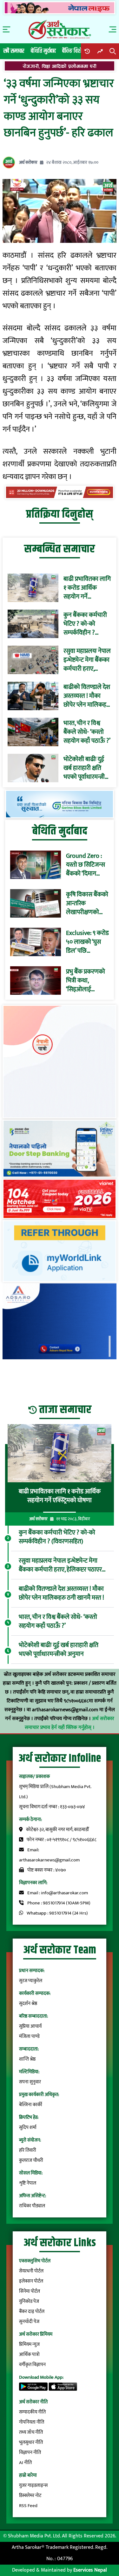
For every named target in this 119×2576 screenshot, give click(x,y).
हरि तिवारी (28, 2150)
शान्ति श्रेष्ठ (27, 2059)
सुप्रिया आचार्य (30, 2026)
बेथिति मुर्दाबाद (43, 51)
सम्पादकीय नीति (32, 2412)
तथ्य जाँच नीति (31, 2432)
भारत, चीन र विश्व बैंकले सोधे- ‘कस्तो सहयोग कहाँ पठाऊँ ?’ (87, 732)
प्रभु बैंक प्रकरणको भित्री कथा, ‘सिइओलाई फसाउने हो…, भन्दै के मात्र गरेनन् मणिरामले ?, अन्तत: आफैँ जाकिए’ (87, 981)
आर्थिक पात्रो (29, 2355)
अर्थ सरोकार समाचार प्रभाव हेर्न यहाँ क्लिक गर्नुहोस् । (69, 1723)
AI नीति (25, 2463)
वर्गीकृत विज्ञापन (32, 2365)
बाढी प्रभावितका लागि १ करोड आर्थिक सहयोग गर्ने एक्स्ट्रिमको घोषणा (87, 588)
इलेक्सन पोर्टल (31, 2281)
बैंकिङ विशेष (73, 51)
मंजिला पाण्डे (29, 2036)
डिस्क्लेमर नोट (30, 2496)
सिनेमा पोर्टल (30, 2291)
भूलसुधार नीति (31, 2442)
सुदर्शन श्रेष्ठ (28, 2004)
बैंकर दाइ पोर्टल (32, 2312)
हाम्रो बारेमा (28, 2475)
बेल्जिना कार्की (31, 2105)
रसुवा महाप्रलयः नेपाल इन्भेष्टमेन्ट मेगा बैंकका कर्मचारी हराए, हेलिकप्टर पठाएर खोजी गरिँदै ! (87, 660)
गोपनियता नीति (32, 2422)
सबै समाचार (14, 51)
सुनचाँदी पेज (29, 2322)
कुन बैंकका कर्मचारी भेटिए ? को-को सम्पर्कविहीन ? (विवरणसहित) (85, 624)
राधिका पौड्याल (32, 2206)
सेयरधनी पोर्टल (31, 2271)
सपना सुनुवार (30, 2082)
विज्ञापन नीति (30, 2453)
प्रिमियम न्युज (29, 2344)
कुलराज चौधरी (31, 2160)
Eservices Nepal (90, 2570)
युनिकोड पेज (29, 2301)
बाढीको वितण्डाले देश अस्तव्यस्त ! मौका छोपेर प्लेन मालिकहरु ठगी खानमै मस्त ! (87, 696)
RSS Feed (28, 2506)
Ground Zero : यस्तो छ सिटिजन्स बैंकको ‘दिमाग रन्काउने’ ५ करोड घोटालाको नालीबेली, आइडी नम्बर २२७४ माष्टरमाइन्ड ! (86, 865)
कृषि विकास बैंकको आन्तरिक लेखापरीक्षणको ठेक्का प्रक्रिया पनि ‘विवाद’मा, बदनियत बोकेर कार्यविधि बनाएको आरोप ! (87, 903)
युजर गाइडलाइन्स (33, 2485)
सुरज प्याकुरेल (31, 1981)
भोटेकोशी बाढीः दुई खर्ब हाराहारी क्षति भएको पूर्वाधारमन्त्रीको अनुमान (87, 768)
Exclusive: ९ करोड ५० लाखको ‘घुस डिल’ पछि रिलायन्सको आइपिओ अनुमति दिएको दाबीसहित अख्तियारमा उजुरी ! (87, 942)
